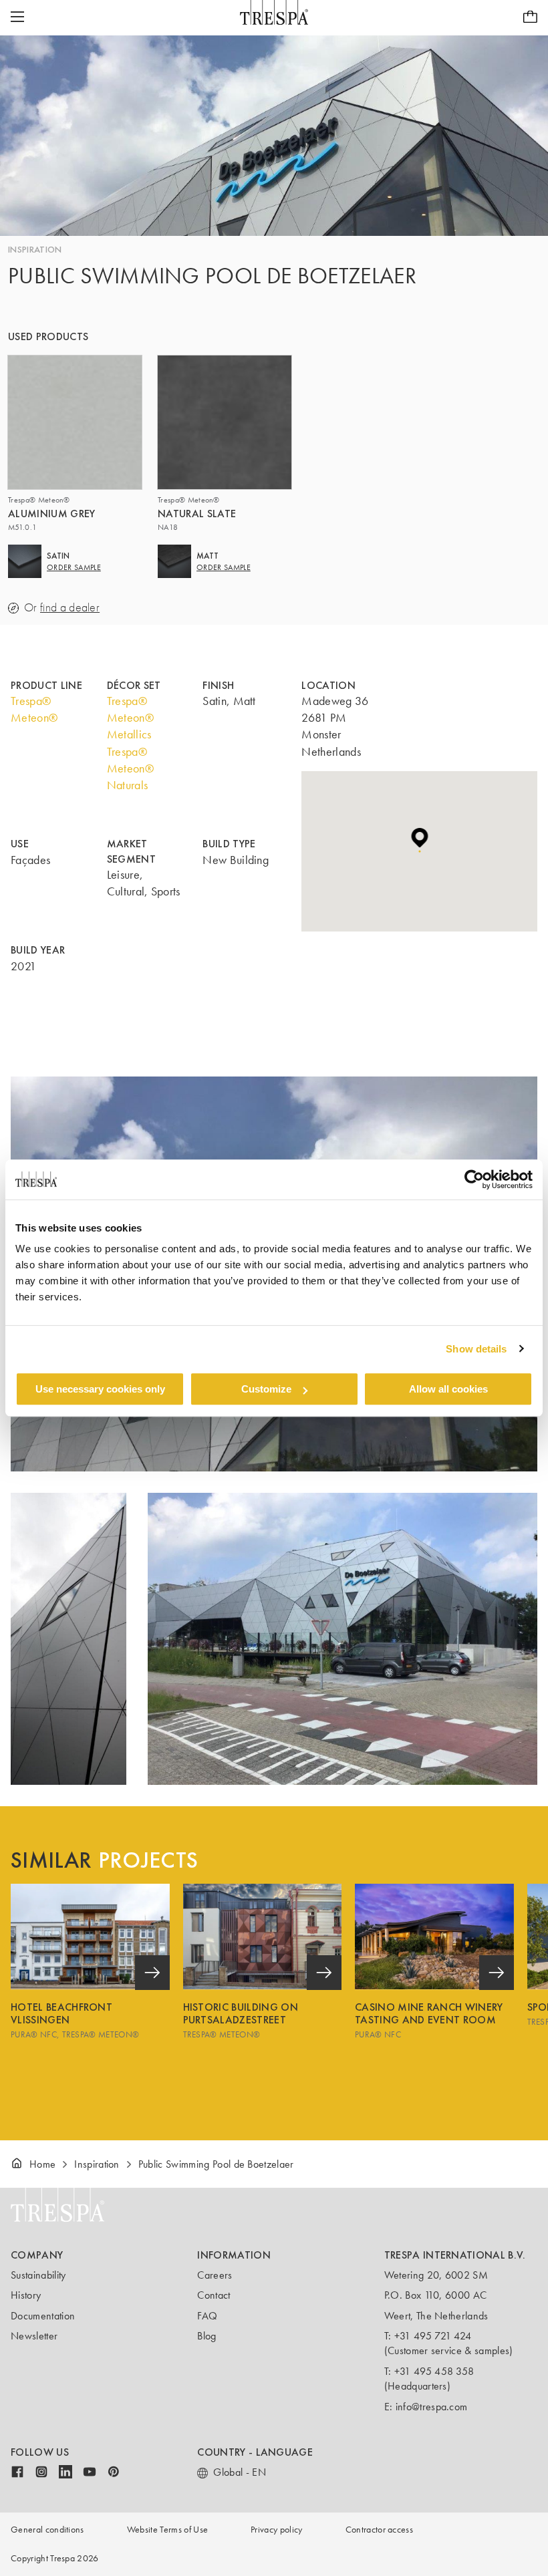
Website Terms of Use (167, 2530)
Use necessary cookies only (100, 1389)
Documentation (43, 2316)
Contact (214, 2295)
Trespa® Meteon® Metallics (130, 718)
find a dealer (70, 608)
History (26, 2295)
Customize (266, 1389)
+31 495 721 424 (433, 2336)
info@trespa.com (432, 2407)
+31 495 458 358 (434, 2371)
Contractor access (379, 2530)
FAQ (207, 2316)
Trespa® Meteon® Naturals (130, 768)
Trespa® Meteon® (34, 709)
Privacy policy (276, 2530)
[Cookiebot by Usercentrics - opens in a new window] (474, 1179)
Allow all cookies (448, 1389)
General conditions (47, 2530)
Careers (215, 2275)
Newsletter (34, 2336)
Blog (207, 2336)
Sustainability (38, 2275)
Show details (476, 1349)
